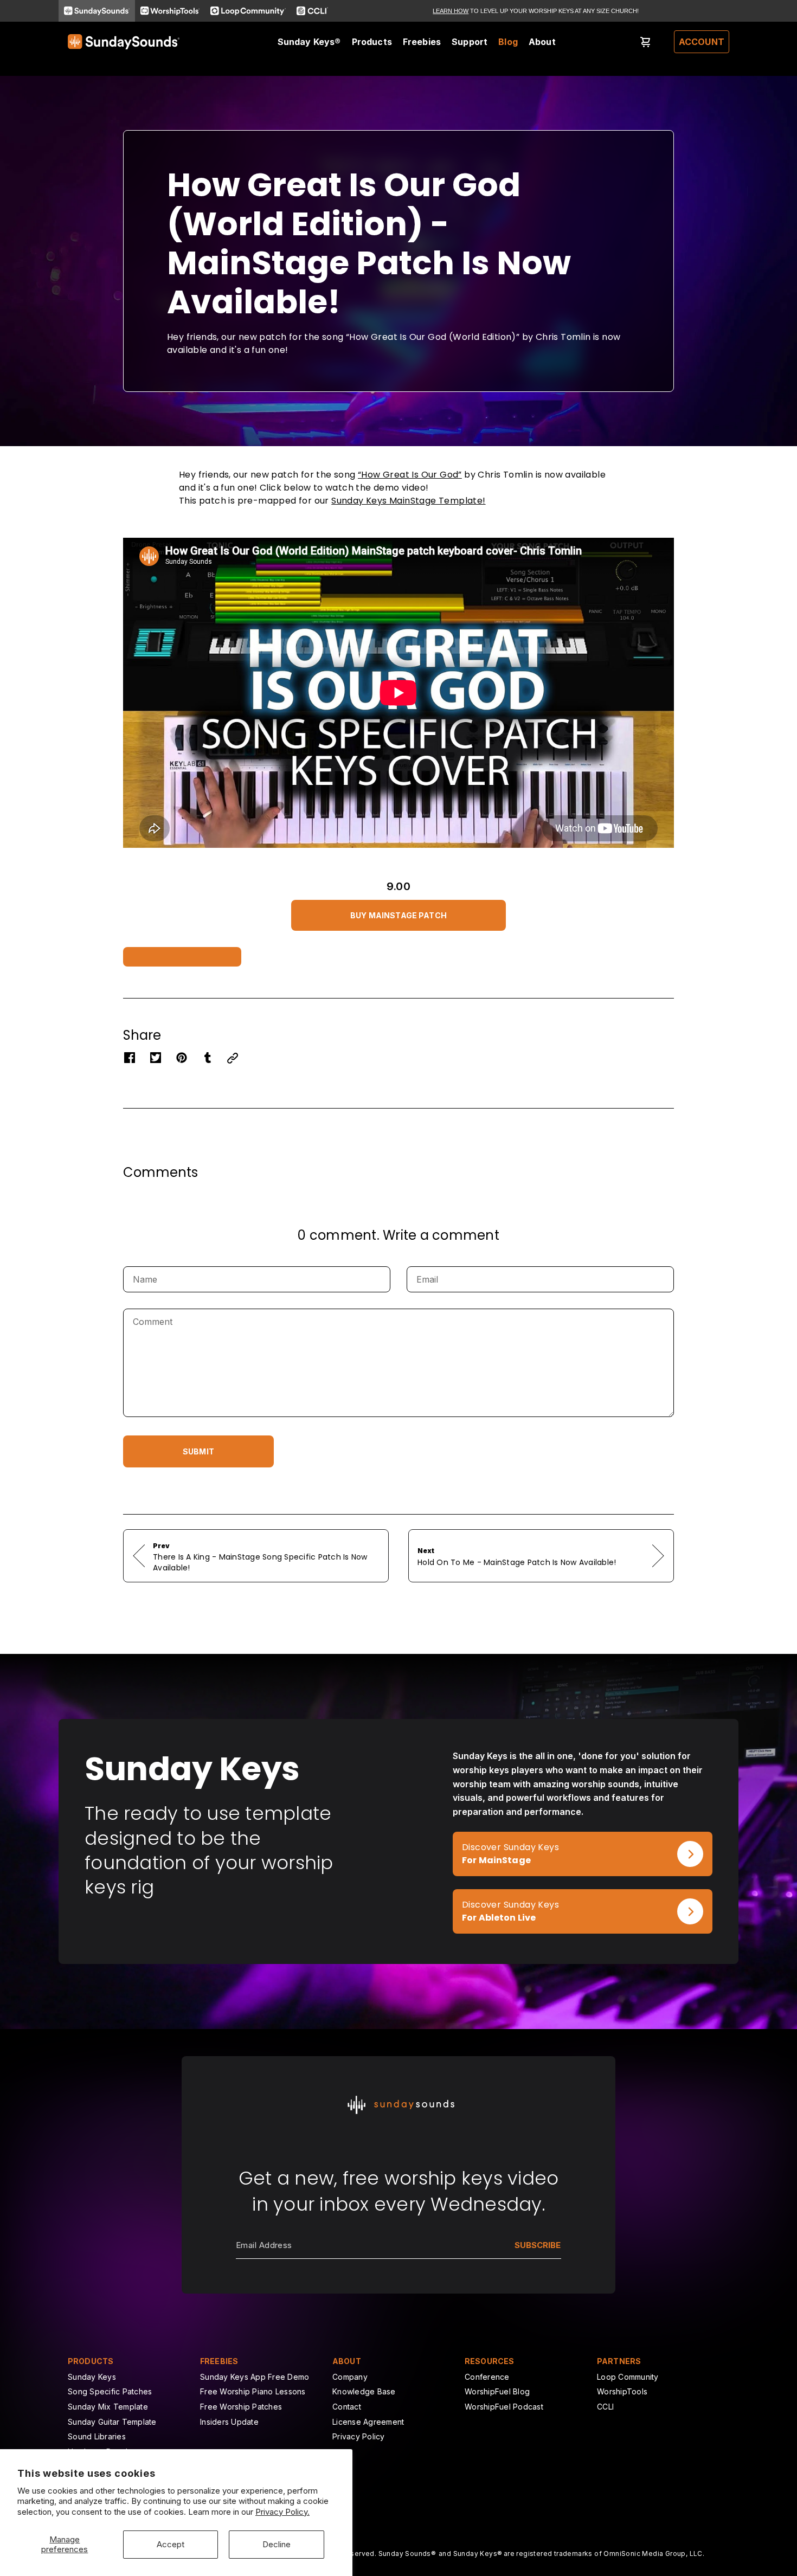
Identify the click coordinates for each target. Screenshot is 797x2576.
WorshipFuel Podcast (504, 2407)
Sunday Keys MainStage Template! (408, 501)
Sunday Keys (92, 2377)
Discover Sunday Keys (501, 1838)
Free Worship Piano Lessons (253, 2391)
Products (372, 42)
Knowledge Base (364, 2391)
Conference (487, 2377)
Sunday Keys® (309, 42)
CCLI (605, 2407)
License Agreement (368, 2422)
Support (470, 42)
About (542, 42)
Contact (347, 2407)
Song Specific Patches (110, 2391)
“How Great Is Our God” (410, 475)
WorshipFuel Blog (497, 2391)
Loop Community (628, 2377)
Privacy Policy (359, 2436)
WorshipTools (622, 2391)
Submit (198, 1451)
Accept (171, 2544)
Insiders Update (229, 2422)
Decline (277, 2544)
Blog (508, 42)
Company (350, 2377)
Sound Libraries (97, 2436)
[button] (398, 913)
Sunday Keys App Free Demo (255, 2377)
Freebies (422, 42)
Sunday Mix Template (108, 2407)
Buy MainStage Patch (398, 915)
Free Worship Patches (241, 2407)
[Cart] (646, 42)
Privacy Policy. (282, 2512)
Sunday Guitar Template (112, 2422)
